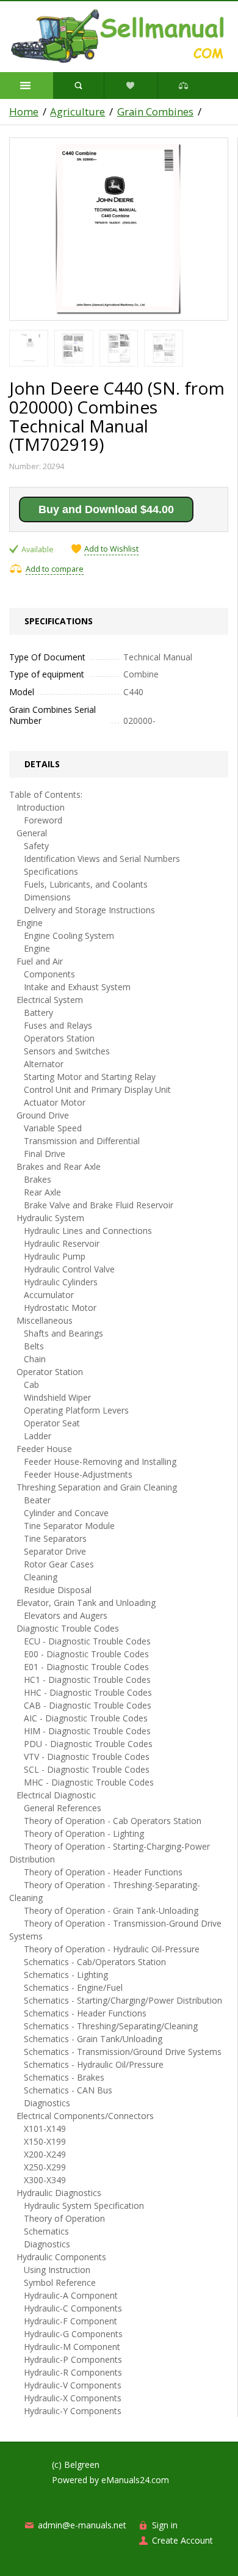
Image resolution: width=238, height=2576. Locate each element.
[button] (27, 86)
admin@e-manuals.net (82, 2525)
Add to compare (55, 569)
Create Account (182, 2540)
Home (24, 112)
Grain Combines (155, 112)
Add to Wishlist (111, 549)
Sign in (165, 2525)
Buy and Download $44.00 (106, 509)
